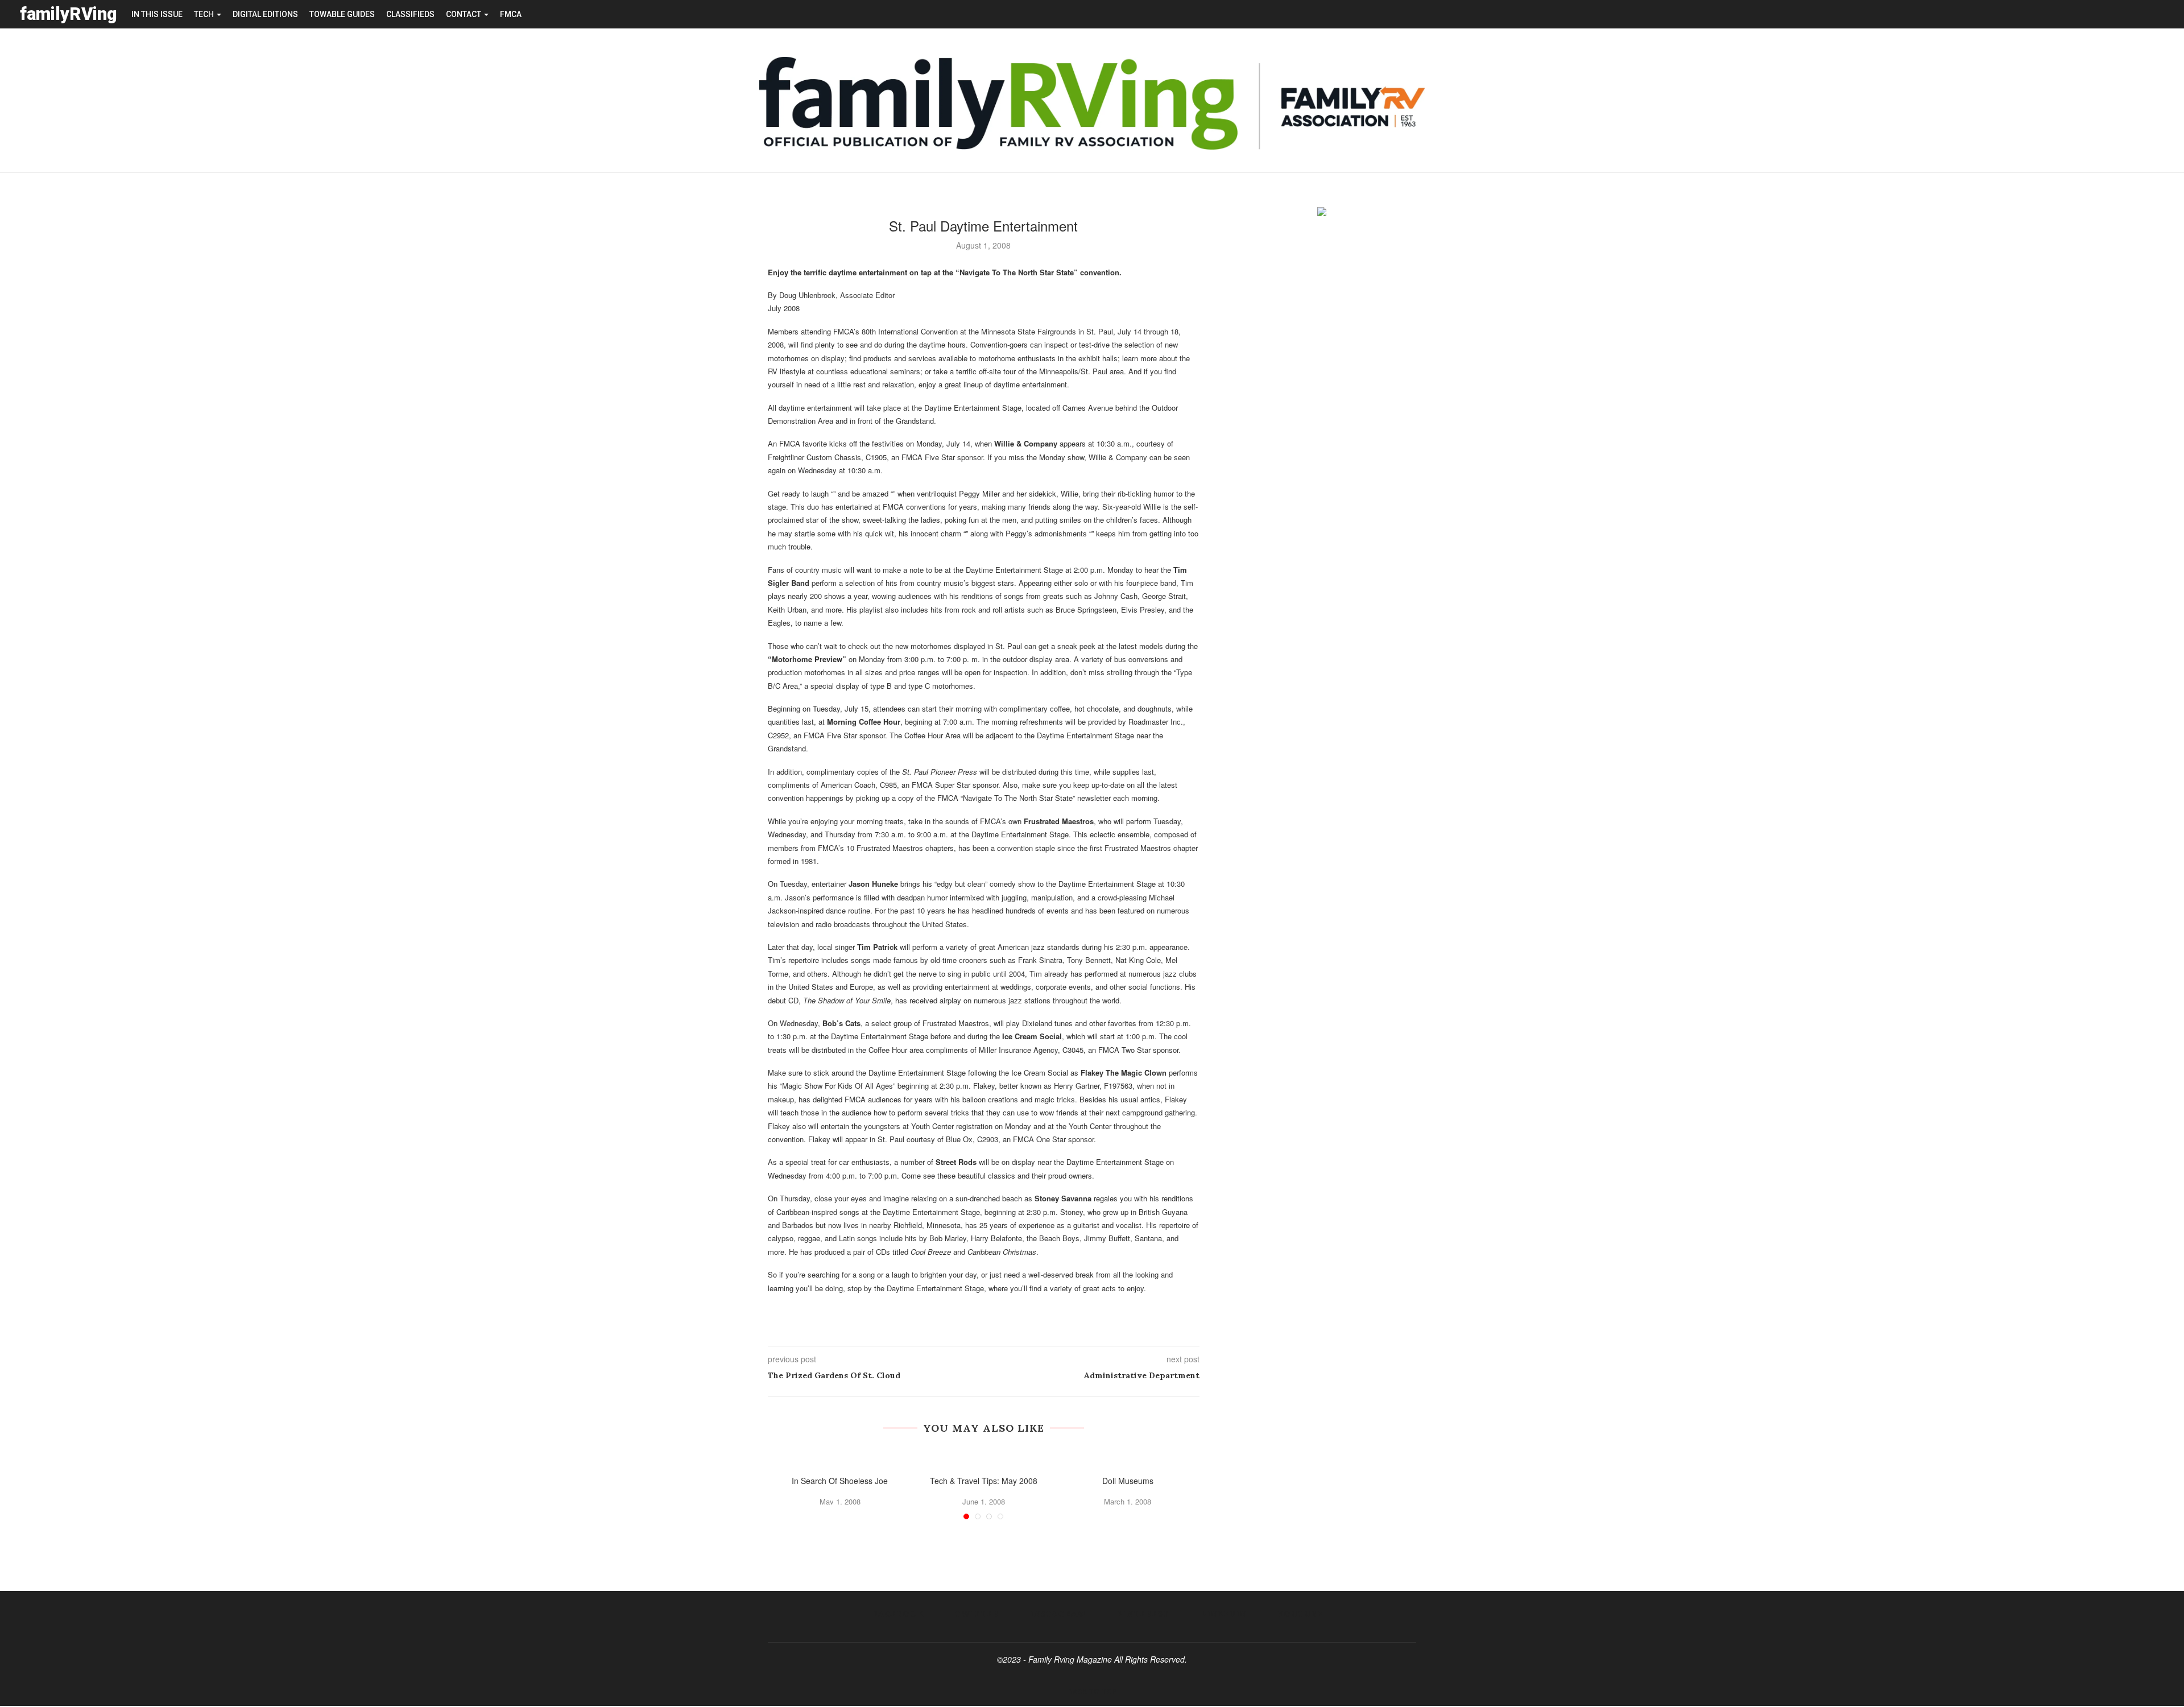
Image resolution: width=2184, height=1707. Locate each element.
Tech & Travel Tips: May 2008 (984, 1481)
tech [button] (205, 14)
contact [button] (464, 14)
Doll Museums (1128, 1481)
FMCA (511, 14)
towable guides (342, 14)
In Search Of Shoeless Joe (840, 1481)
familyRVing (69, 14)
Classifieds (410, 14)
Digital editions (265, 14)
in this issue (157, 14)
